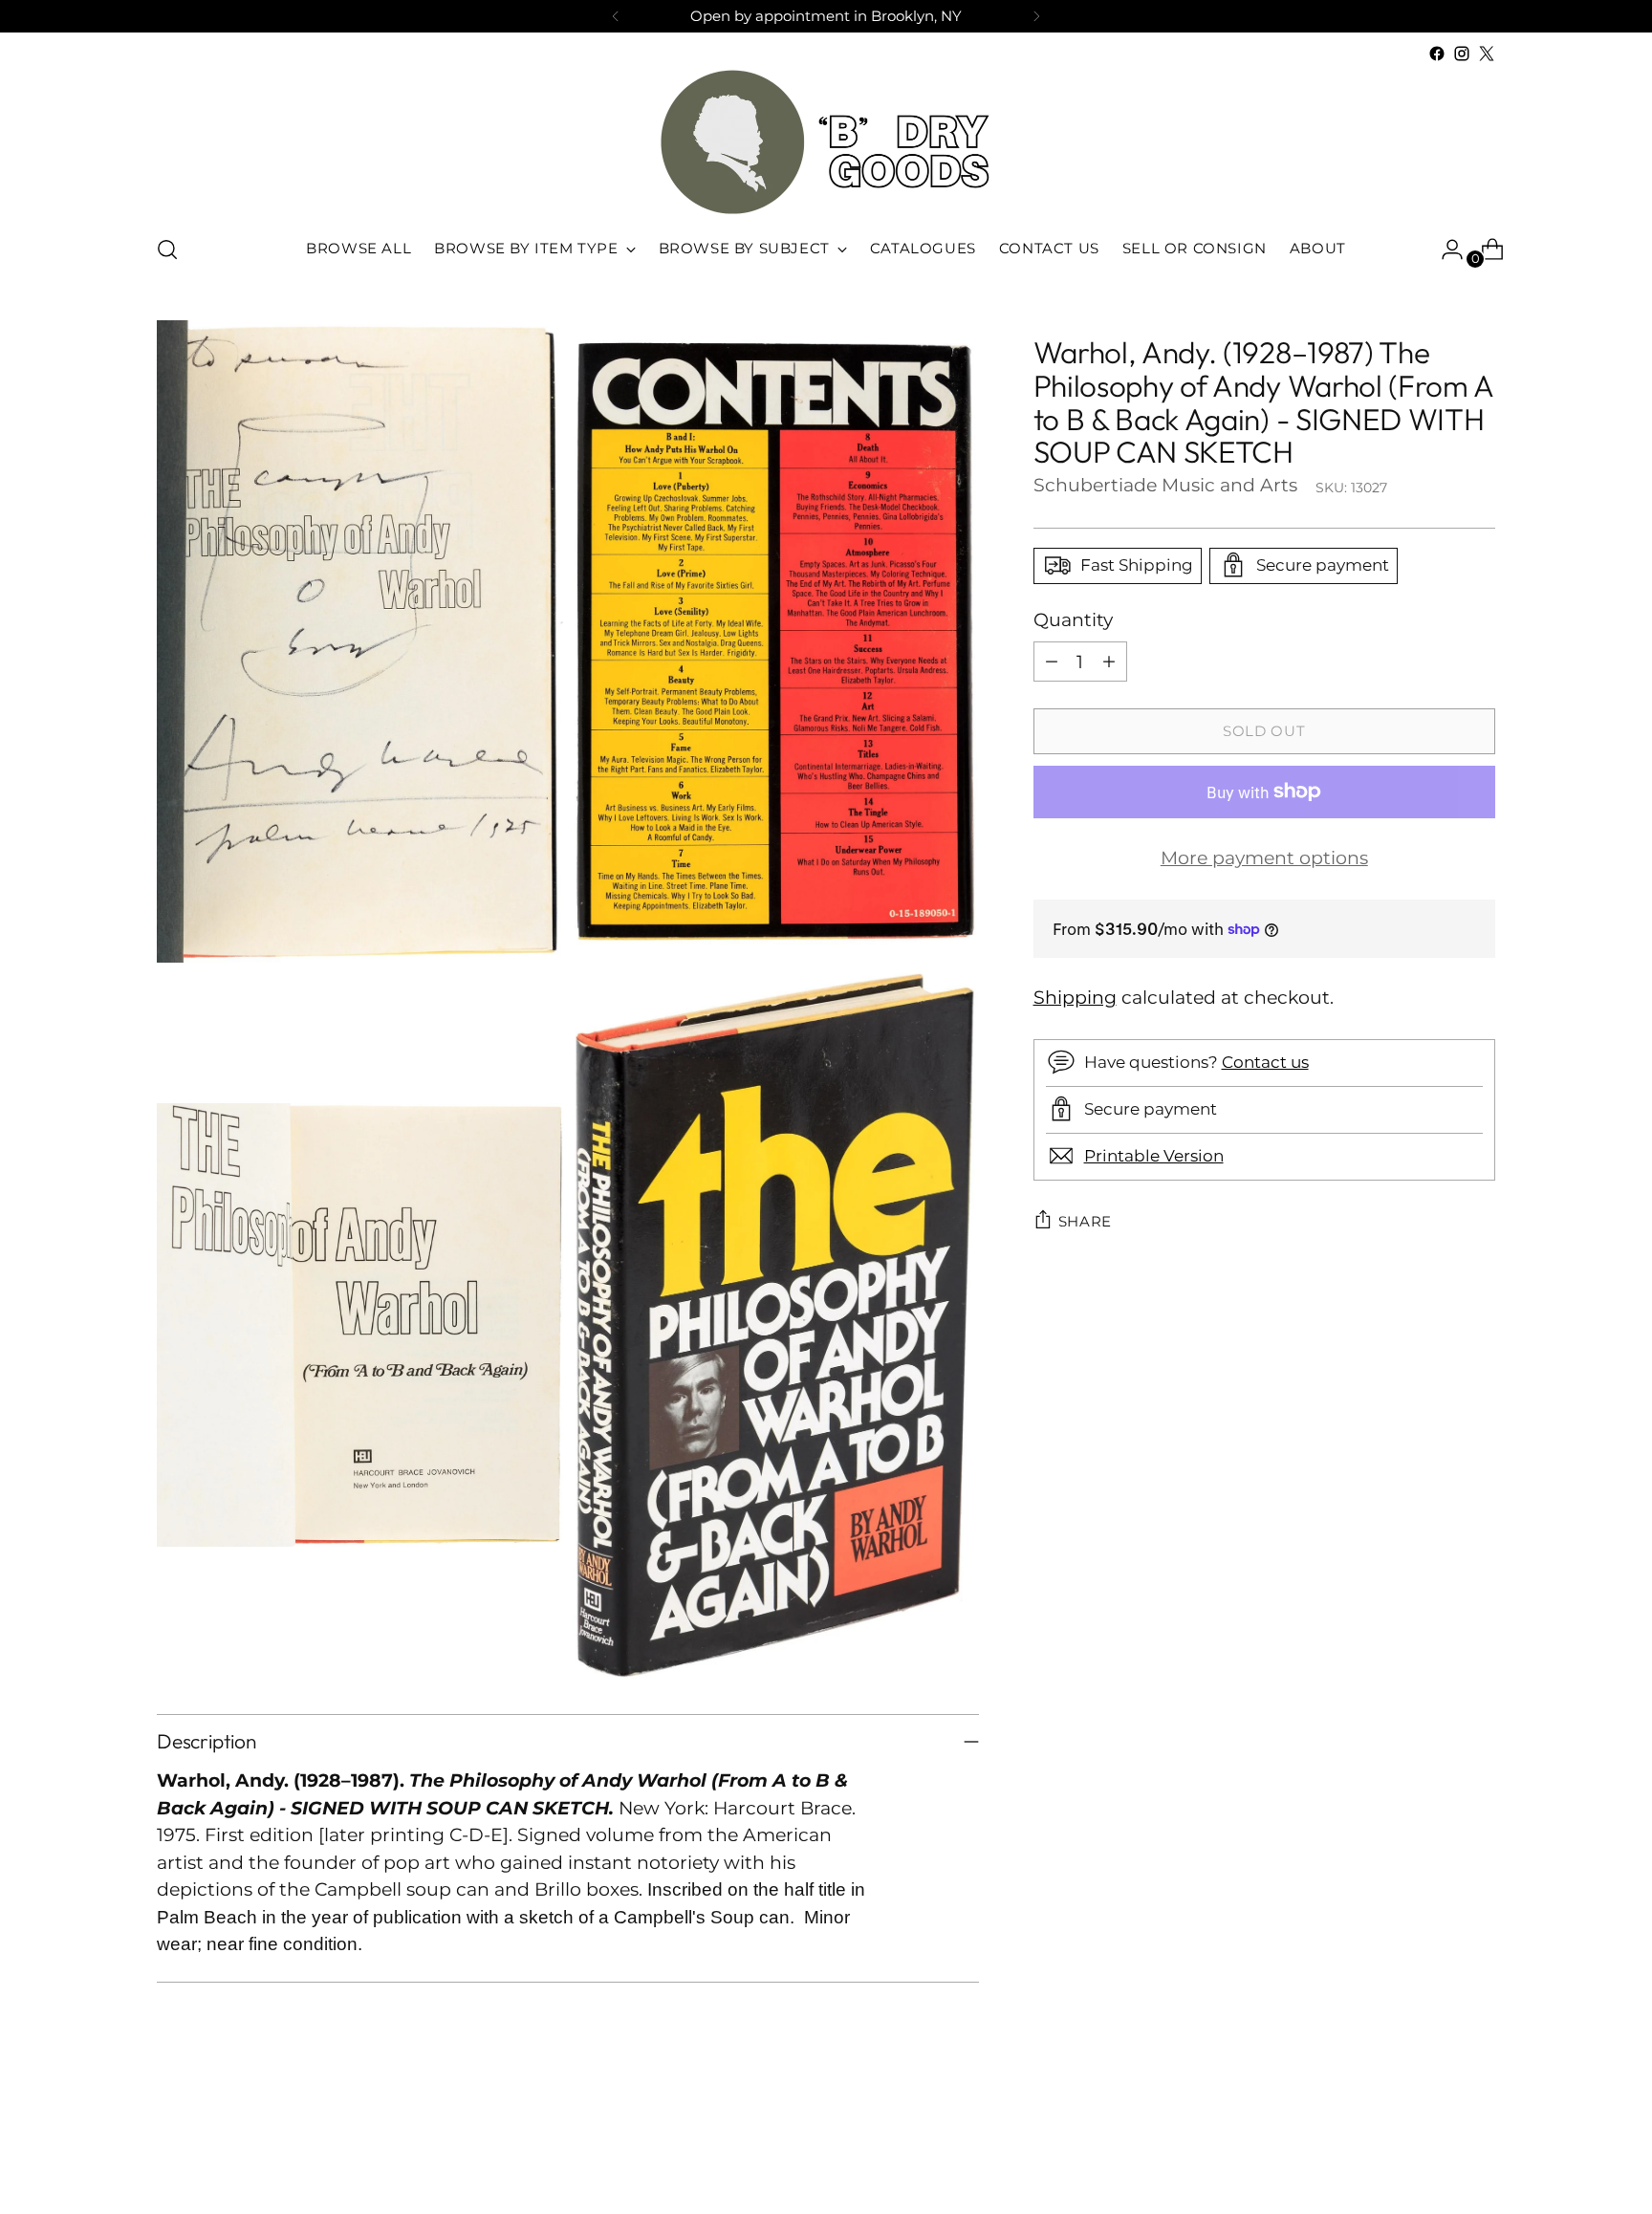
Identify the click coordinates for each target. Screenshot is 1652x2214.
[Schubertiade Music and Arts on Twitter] (1487, 54)
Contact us (1265, 1061)
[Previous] (616, 16)
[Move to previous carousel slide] (1435, 2149)
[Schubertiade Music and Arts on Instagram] (1462, 54)
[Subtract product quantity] (1052, 662)
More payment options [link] (1264, 858)
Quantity (1073, 619)
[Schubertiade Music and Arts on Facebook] (1437, 54)
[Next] (1036, 16)
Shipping (1075, 997)
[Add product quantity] (1109, 662)
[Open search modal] (167, 250)
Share (1086, 1221)
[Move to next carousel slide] (1479, 2148)
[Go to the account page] (1445, 250)
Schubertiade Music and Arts (1165, 484)
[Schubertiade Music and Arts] (826, 142)
